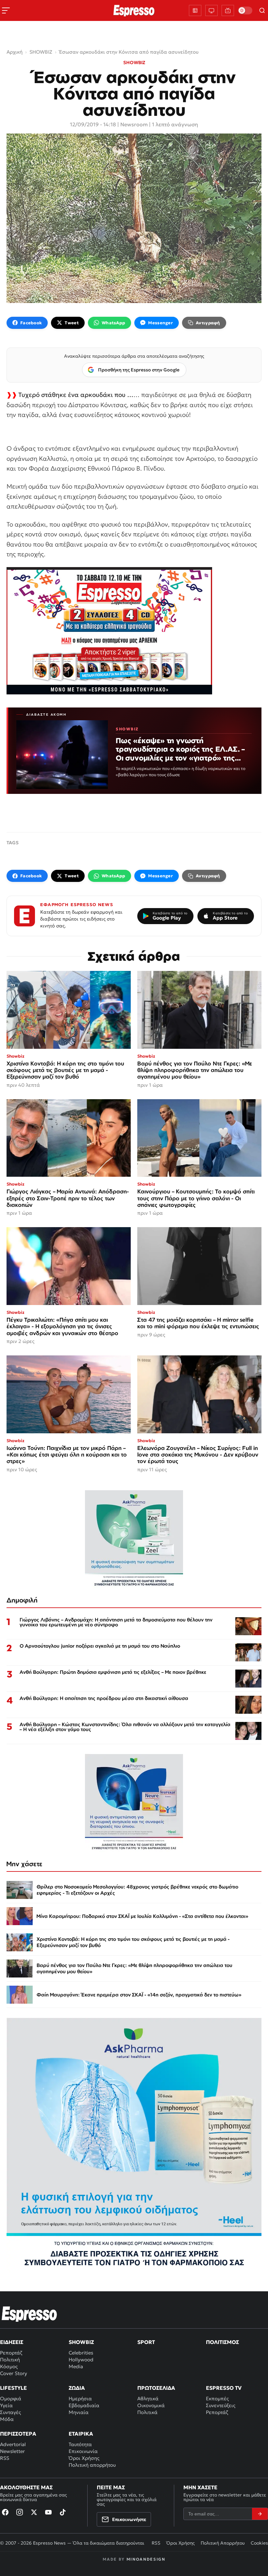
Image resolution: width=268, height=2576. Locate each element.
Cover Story (14, 2373)
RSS (5, 2458)
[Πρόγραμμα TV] (211, 10)
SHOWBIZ (134, 63)
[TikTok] (63, 2512)
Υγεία (6, 2405)
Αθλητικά (148, 2398)
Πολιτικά (147, 2412)
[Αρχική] (29, 2314)
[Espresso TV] (228, 10)
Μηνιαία (79, 2412)
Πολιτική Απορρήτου (223, 2543)
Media (76, 2366)
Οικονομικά (151, 2405)
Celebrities (81, 2353)
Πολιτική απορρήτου (92, 2465)
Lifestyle (13, 2388)
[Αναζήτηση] (262, 10)
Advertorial (13, 2444)
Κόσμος (9, 2366)
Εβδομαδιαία (84, 2405)
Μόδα (7, 2419)
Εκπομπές (217, 2398)
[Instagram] (20, 2512)
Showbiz (81, 2342)
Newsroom (134, 124)
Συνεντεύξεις (221, 2405)
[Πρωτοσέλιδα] (195, 10)
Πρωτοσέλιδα (156, 2388)
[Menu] (6, 10)
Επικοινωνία (83, 2451)
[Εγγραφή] (260, 2514)
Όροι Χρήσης (84, 2458)
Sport (146, 2342)
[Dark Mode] (245, 10)
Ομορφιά (11, 2398)
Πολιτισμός (222, 2342)
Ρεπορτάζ (11, 2353)
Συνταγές (10, 2412)
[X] (34, 2512)
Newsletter (12, 2451)
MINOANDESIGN (146, 2559)
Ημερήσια (80, 2398)
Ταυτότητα (80, 2444)
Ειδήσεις (12, 2342)
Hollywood (81, 2360)
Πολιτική (10, 2360)
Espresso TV (224, 2388)
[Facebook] (5, 2512)
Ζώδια (77, 2388)
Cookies (259, 2543)
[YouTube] (48, 2512)
